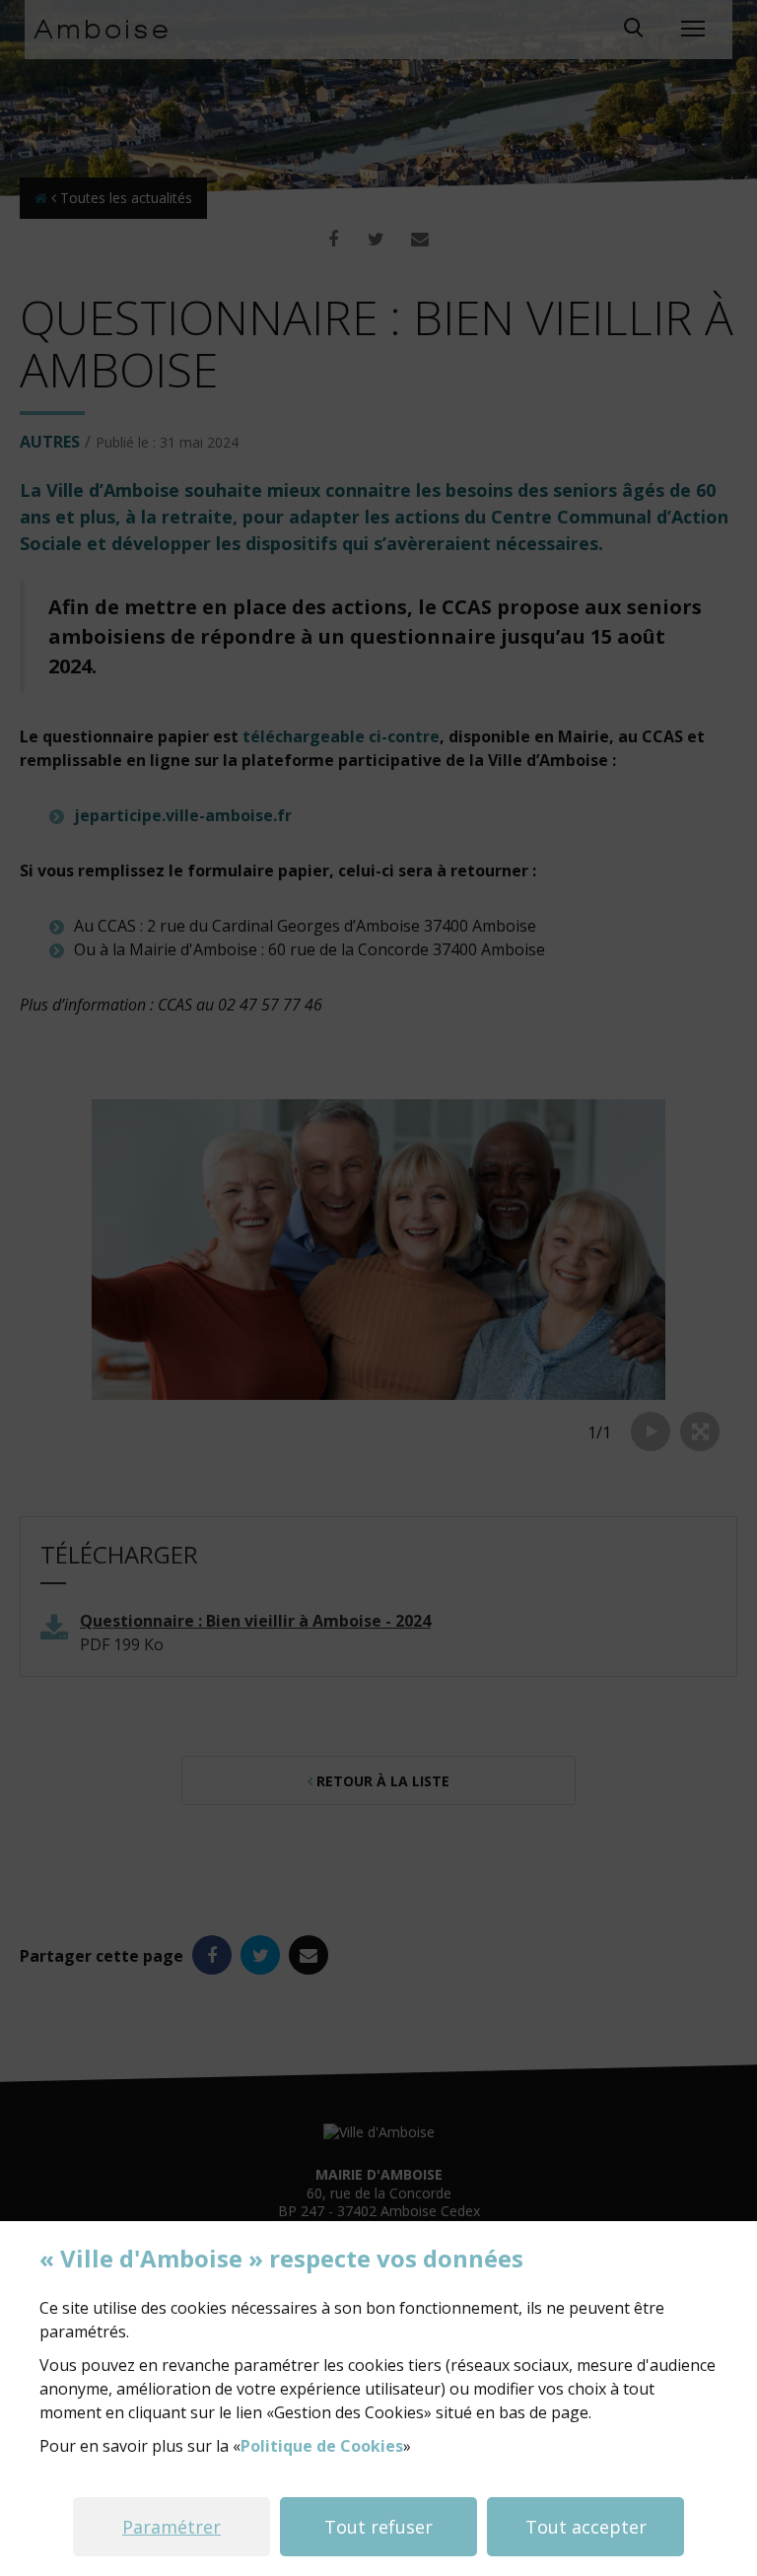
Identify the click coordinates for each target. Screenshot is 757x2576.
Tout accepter (586, 2527)
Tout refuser (378, 2527)
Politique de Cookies (322, 2446)
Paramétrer (172, 2527)
